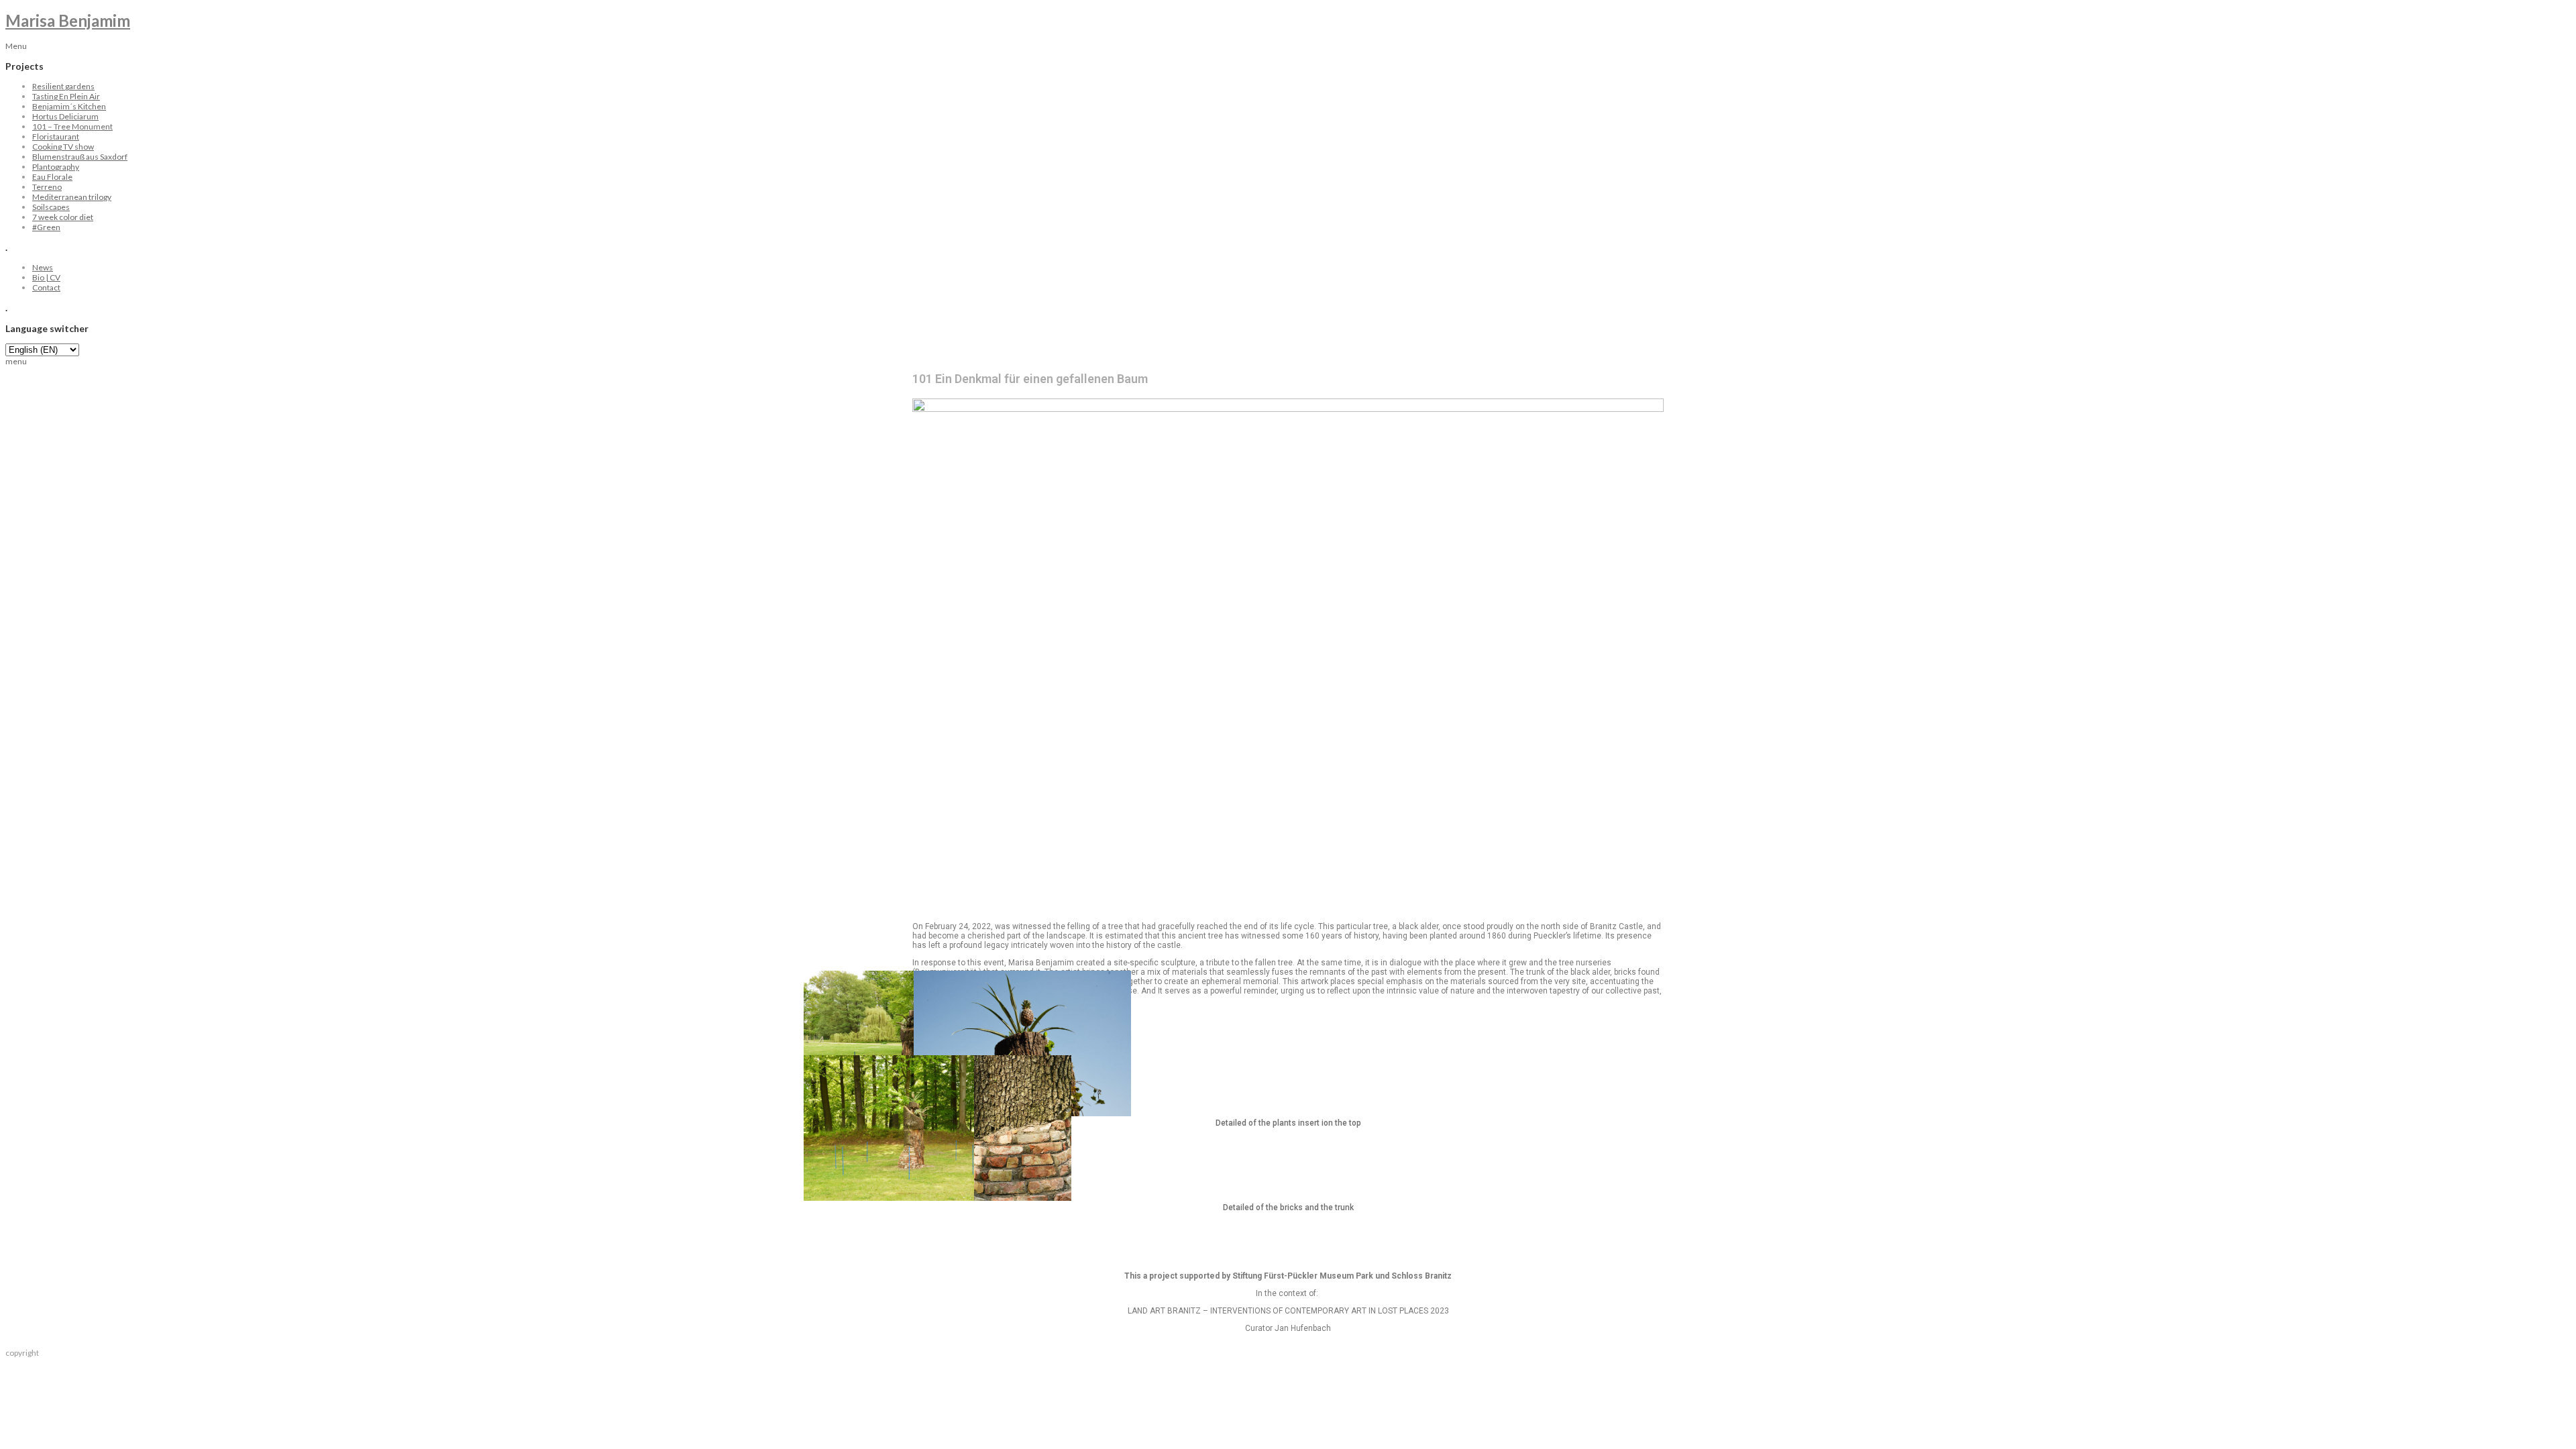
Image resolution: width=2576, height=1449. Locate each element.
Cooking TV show (63, 147)
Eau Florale (52, 177)
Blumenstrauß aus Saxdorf (80, 157)
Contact (46, 287)
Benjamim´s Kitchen (69, 106)
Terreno (47, 187)
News (43, 267)
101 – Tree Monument (72, 126)
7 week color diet (63, 217)
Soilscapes (51, 207)
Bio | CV (46, 277)
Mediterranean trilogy (72, 197)
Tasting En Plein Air (66, 96)
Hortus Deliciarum (65, 116)
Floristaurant (56, 137)
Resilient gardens (63, 86)
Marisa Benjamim (68, 20)
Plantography (56, 167)
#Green (46, 227)
